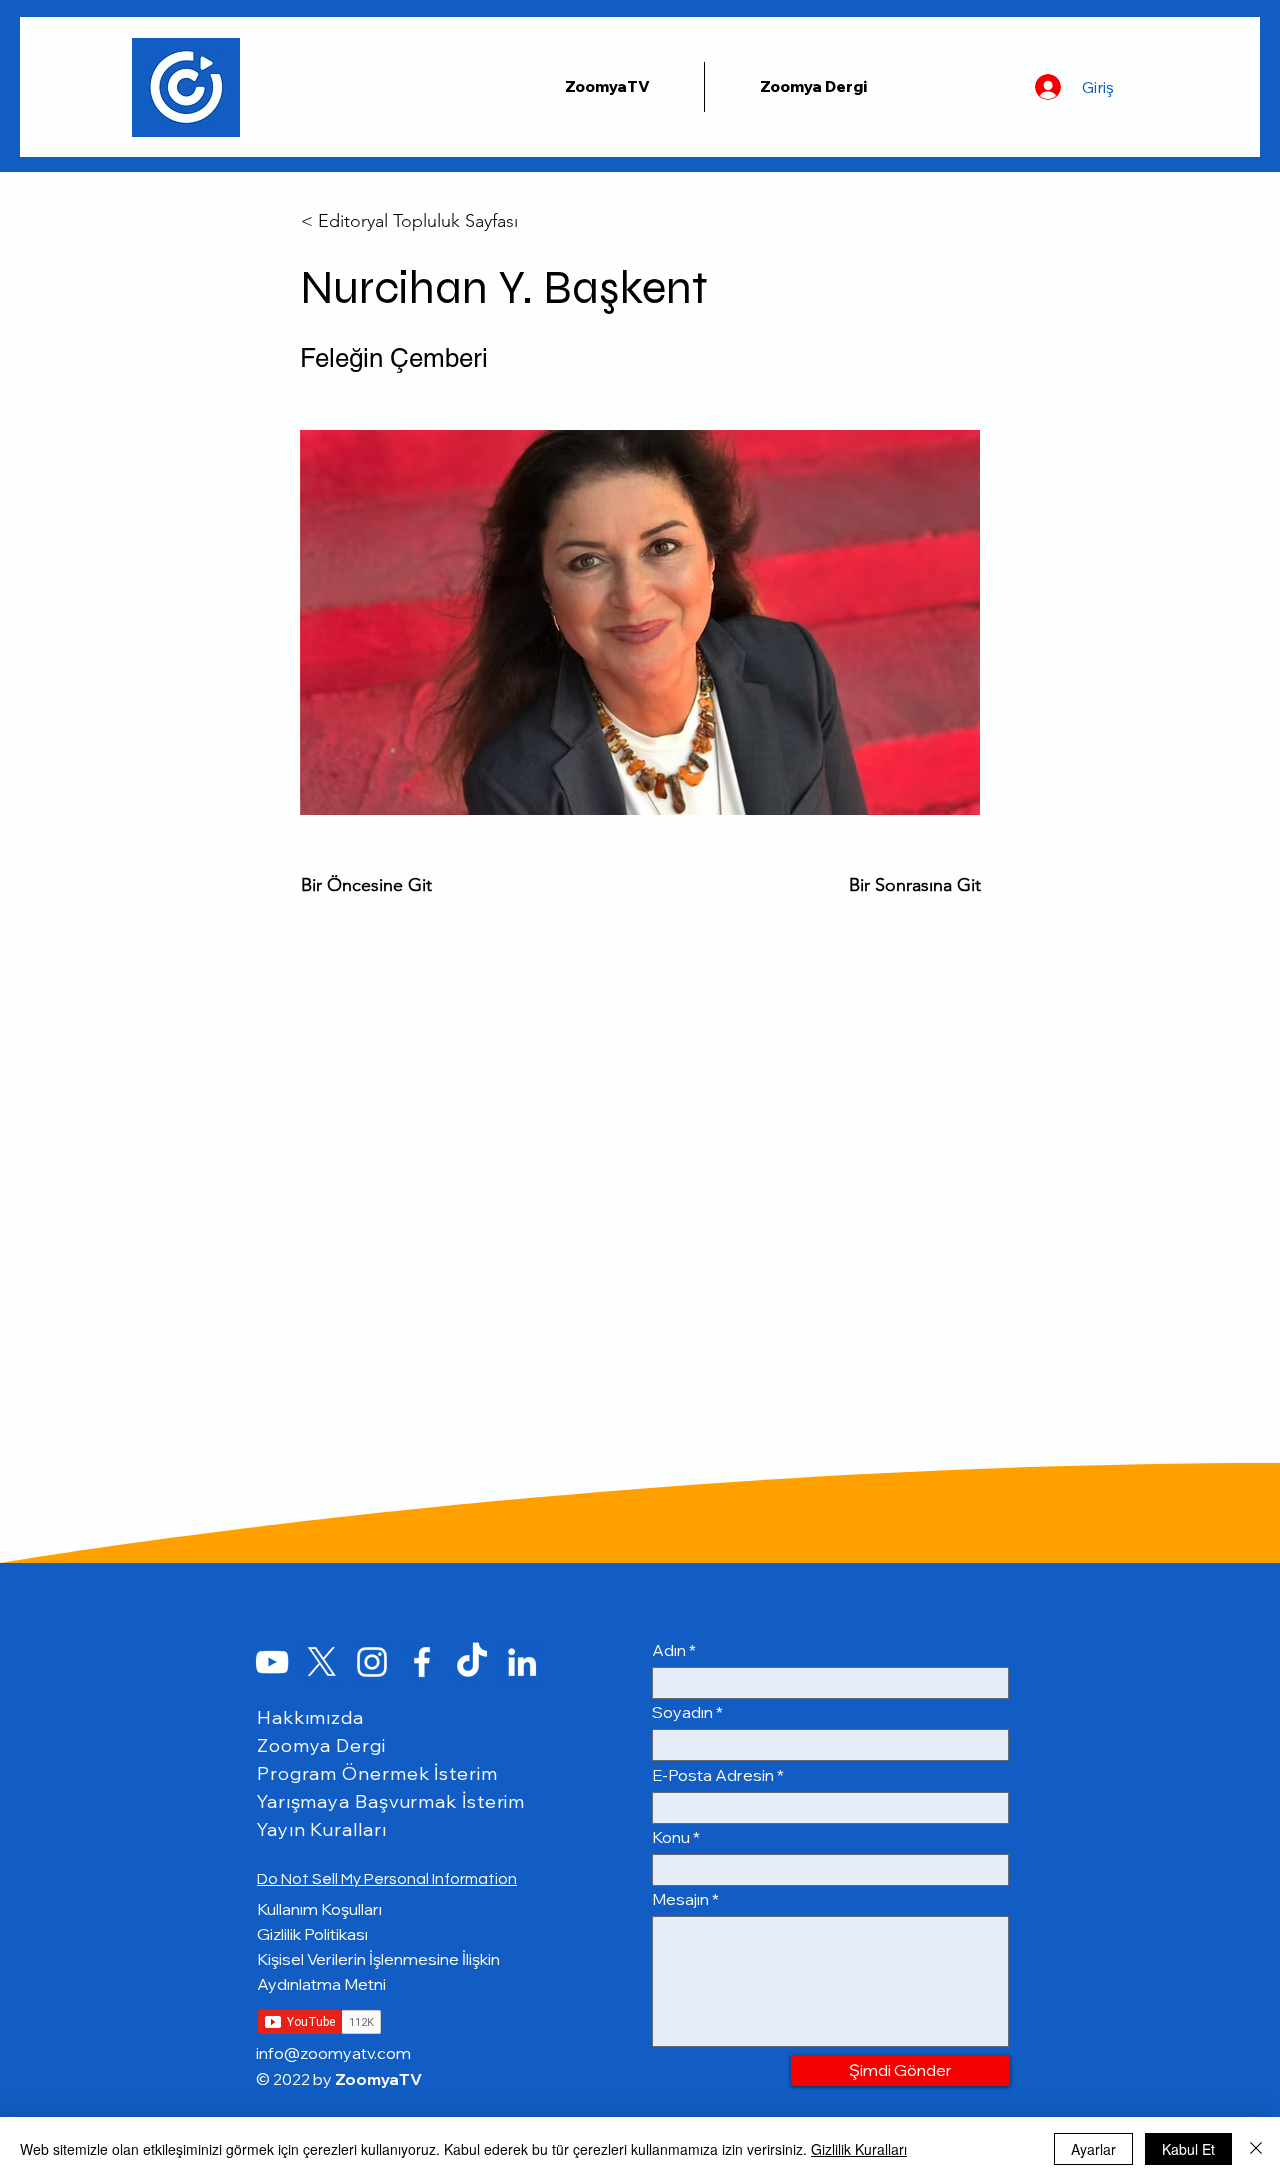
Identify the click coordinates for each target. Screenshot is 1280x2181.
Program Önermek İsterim (377, 1773)
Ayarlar (1093, 2149)
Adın (669, 1650)
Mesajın (680, 1899)
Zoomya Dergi (321, 1745)
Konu (671, 1837)
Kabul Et (1188, 2149)
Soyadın (682, 1712)
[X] (322, 1662)
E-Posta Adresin (713, 1775)
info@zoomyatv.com (333, 2053)
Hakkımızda (310, 1717)
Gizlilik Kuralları (859, 2149)
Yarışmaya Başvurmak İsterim (391, 1801)
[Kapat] (1256, 2149)
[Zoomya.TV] (272, 1662)
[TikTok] (472, 1662)
